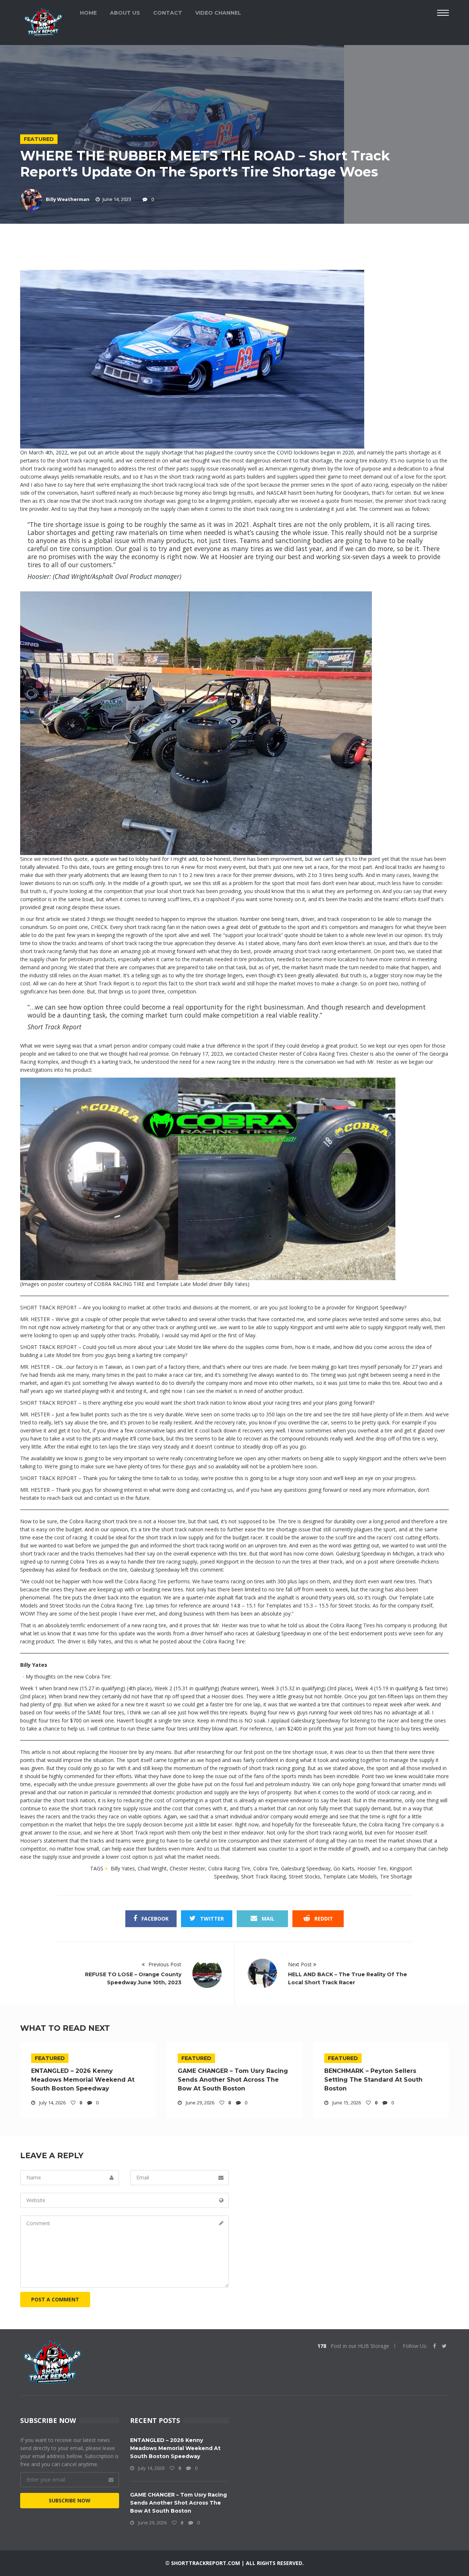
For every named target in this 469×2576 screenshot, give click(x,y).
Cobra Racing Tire (229, 1868)
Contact (168, 13)
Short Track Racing (263, 1876)
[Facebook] (435, 2346)
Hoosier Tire (372, 1868)
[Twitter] (444, 2346)
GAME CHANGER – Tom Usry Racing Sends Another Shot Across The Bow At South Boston (233, 2080)
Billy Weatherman (68, 199)
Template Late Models (350, 1876)
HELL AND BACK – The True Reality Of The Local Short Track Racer (348, 1978)
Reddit (323, 1919)
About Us (125, 13)
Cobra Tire (266, 1868)
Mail (267, 1919)
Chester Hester (187, 1868)
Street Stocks (304, 1876)
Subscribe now (70, 2500)
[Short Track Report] (43, 21)
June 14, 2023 (117, 199)
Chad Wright (152, 1868)
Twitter (211, 1919)
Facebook (154, 1919)
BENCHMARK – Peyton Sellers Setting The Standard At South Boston (373, 2080)
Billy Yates (123, 1868)
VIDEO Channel (218, 13)
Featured (39, 139)
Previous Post (164, 1964)
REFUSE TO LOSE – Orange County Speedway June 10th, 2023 (133, 1978)
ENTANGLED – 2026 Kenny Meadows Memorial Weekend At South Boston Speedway (83, 2080)
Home (88, 13)
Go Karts (344, 1868)
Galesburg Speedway (306, 1868)
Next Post (301, 1964)
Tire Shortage (396, 1876)
